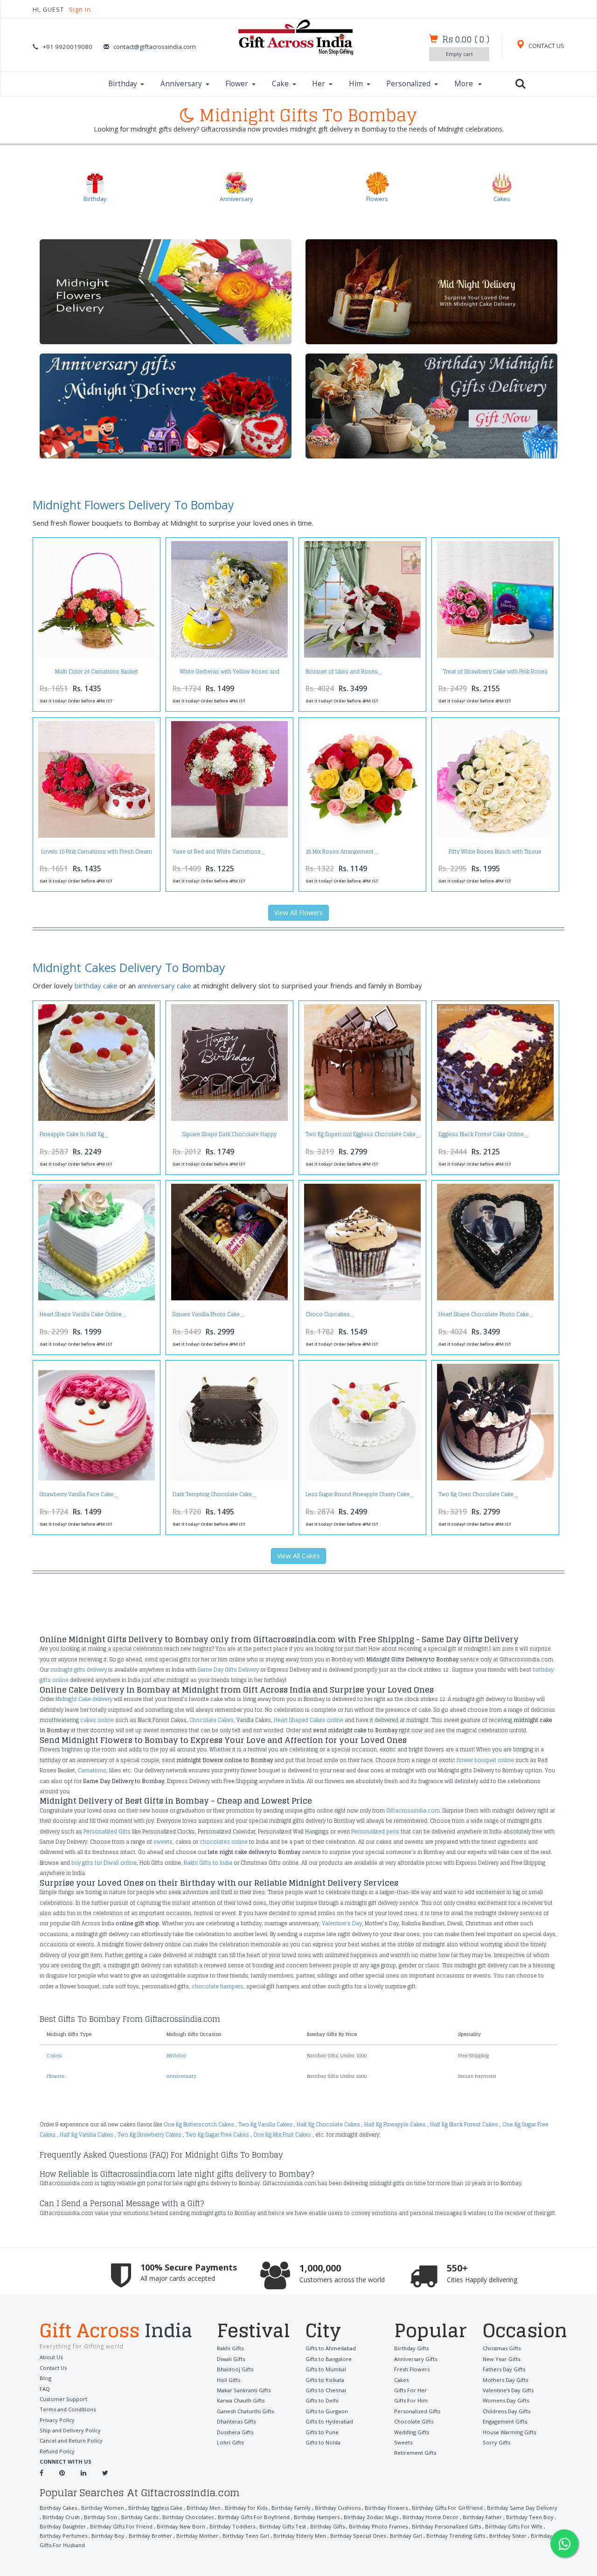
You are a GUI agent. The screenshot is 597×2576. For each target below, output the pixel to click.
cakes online (97, 1720)
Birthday (123, 84)
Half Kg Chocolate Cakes (328, 2125)
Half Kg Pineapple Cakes (395, 2125)
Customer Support (63, 2399)
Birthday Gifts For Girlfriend (447, 2508)
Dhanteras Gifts (236, 2421)
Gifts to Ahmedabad (331, 2348)
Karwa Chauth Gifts (241, 2400)
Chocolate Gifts (414, 2421)
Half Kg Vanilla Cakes (87, 2135)
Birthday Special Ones (358, 2536)
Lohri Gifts (230, 2442)
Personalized (408, 84)
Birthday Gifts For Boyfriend (254, 2517)
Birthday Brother (150, 2536)
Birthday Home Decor (430, 2517)
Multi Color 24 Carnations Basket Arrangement (97, 674)
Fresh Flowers (412, 2369)
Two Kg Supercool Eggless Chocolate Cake (361, 1134)
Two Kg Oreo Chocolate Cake (476, 1494)
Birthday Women (103, 2508)
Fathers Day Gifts (504, 2369)
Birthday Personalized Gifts (446, 2526)
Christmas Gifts (502, 2348)
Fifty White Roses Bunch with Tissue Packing (495, 854)
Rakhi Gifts (230, 2348)
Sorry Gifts (496, 2442)
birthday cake (96, 986)
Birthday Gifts (411, 2348)
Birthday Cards (140, 2517)
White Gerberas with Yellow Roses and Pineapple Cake (229, 674)
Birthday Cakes (58, 2508)
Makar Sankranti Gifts (244, 2390)
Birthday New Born (181, 2526)
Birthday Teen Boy (530, 2517)
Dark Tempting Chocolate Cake (212, 1494)
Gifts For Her (410, 2390)
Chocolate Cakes (212, 1720)
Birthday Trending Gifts (456, 2536)
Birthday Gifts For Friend (121, 2526)
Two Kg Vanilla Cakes (265, 2125)
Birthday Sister (508, 2536)
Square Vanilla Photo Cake (206, 1314)
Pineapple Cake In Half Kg (72, 1134)
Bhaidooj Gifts (235, 2369)
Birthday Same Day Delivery (522, 2508)
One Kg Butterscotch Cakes (199, 2125)
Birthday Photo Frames (378, 2526)
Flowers (56, 2076)
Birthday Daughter (63, 2526)
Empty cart (459, 54)
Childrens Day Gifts (507, 2411)
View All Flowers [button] (298, 913)
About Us (51, 2357)
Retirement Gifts (415, 2453)
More (465, 84)
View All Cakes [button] (298, 1556)
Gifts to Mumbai (326, 2369)
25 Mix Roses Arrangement (340, 852)
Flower (237, 84)
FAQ (45, 2389)
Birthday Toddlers (232, 2526)
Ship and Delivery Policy (70, 2430)
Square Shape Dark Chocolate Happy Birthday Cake (229, 1137)
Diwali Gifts (231, 2359)
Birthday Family (291, 2508)
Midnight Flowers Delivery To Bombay (133, 505)
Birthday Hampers (317, 2517)
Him (356, 84)
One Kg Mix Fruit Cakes (282, 2135)
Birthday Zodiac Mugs (371, 2517)
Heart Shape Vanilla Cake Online (81, 1314)
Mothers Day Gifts (505, 2380)
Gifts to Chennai (326, 2390)
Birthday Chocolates (188, 2517)
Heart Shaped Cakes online (309, 1720)
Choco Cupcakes (328, 1314)
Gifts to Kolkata (325, 2380)
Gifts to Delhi (322, 2400)
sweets (163, 1842)
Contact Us (53, 2368)
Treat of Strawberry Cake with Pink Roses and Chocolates (495, 674)
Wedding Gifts (412, 2432)
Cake (280, 84)
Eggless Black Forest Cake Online (481, 1134)
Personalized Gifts (107, 1832)
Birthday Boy (108, 2536)
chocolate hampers (218, 1986)
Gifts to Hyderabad (329, 2421)
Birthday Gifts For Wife (514, 2526)
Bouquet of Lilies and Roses (342, 672)
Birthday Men (204, 2508)
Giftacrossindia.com (413, 1811)
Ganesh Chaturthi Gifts (245, 2411)
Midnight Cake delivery (84, 1699)
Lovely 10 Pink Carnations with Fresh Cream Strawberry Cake (97, 854)
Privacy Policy (57, 2420)
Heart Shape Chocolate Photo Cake (484, 1314)
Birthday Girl (406, 2536)
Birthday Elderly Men (300, 2536)
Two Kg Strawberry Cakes (149, 2135)
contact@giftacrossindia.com (155, 47)
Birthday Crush (61, 2517)
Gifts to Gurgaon (327, 2411)
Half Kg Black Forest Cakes (464, 2125)
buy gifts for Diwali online (104, 1863)
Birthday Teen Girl (246, 2536)
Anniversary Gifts (416, 2359)
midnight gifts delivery (79, 1670)
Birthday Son (101, 2517)
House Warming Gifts (509, 2432)
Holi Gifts (229, 2380)
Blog (45, 2378)
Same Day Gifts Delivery (228, 1670)
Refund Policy (57, 2451)
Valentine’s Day (342, 1923)
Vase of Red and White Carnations (217, 852)
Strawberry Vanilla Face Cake (76, 1494)
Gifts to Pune (322, 2432)
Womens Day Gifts (506, 2400)
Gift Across (116, 2332)
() (466, 39)
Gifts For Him (411, 2400)
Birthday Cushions (338, 2508)
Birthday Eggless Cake (155, 2508)
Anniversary (181, 84)
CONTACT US (546, 46)
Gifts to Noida (323, 2442)
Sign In (80, 10)
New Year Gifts (501, 2359)
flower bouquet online (485, 1760)
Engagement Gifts (505, 2421)
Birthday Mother (197, 2536)
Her (319, 84)
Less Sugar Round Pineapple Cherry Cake (358, 1494)
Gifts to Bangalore (329, 2359)
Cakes (54, 2055)
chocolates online (224, 1842)
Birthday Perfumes (63, 2536)
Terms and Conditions (68, 2409)
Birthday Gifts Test (283, 2526)
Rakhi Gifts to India (208, 1863)
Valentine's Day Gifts (508, 2390)
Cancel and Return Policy (71, 2441)
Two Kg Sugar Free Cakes (217, 2135)
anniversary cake (164, 986)
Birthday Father (482, 2517)
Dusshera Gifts (235, 2432)
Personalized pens (375, 1832)
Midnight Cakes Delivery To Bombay (129, 967)
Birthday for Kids (246, 2508)
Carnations (92, 1771)
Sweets (403, 2442)
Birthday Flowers (386, 2508)
